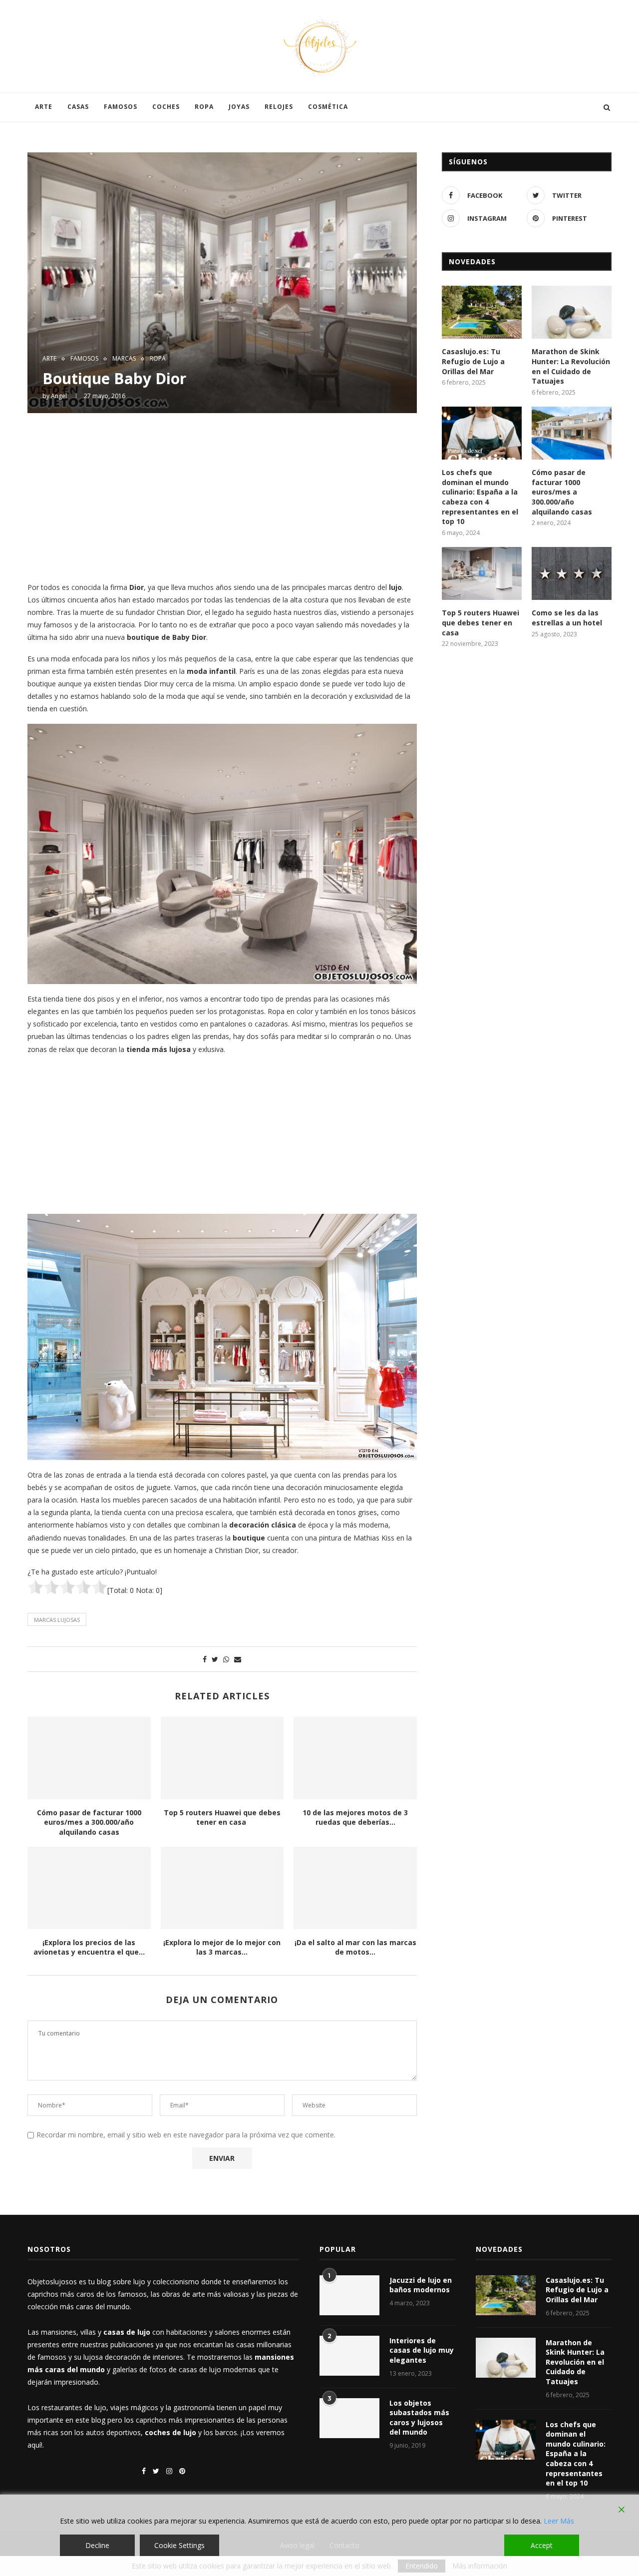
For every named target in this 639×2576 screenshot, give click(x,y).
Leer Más (559, 2521)
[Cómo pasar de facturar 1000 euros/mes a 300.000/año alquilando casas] (89, 1758)
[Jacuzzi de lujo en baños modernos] (349, 2295)
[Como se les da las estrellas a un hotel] (572, 574)
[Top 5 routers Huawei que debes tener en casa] (222, 1758)
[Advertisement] (222, 496)
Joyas (239, 107)
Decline (97, 2545)
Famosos (121, 107)
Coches (166, 107)
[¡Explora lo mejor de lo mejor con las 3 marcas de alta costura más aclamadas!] (222, 1888)
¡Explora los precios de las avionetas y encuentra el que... (89, 1947)
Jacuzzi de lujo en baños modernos (421, 2285)
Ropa (204, 107)
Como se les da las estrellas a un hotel (567, 618)
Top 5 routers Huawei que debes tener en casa (222, 1817)
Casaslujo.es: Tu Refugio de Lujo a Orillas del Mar (473, 361)
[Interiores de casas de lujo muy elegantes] (349, 2356)
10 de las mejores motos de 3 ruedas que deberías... (355, 1817)
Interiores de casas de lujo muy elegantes (422, 2350)
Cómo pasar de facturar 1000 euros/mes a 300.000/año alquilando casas (89, 1822)
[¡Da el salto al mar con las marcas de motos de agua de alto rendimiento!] (355, 1888)
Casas (78, 107)
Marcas (124, 359)
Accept (542, 2545)
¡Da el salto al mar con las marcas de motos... (355, 1947)
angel (59, 396)
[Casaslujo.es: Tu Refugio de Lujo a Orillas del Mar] (482, 312)
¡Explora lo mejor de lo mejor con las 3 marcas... (222, 1947)
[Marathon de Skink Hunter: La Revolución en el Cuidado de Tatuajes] (572, 312)
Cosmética (328, 107)
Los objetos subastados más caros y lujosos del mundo (419, 2418)
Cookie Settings (179, 2545)
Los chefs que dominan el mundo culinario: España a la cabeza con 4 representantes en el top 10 (480, 497)
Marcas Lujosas (57, 1620)
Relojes (279, 107)
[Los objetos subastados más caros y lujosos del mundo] (349, 2418)
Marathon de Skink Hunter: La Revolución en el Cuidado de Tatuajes (571, 366)
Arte (44, 107)
